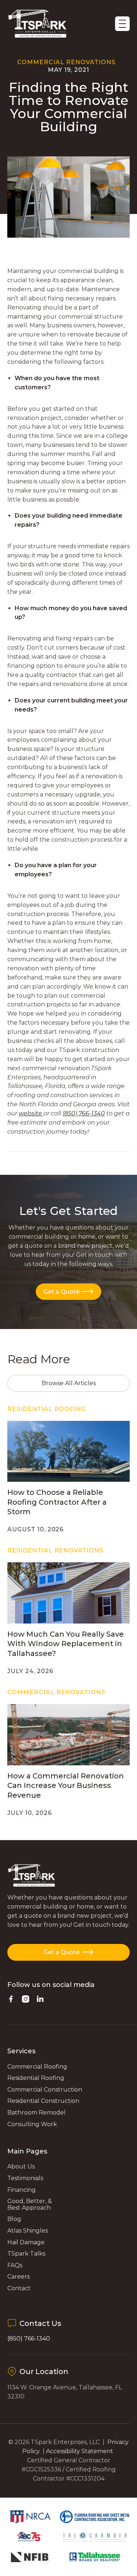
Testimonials (25, 2178)
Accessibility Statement (80, 2451)
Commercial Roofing (37, 2067)
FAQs (15, 2265)
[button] (122, 24)
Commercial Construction (45, 2090)
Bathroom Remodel (37, 2113)
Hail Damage (26, 2242)
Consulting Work (32, 2124)
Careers (18, 2277)
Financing (22, 2190)
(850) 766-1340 (29, 2339)
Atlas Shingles (28, 2231)
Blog (14, 2219)
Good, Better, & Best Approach (30, 2204)
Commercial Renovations (66, 62)
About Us (21, 2166)
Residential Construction (43, 2101)
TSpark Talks (26, 2254)
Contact (19, 2288)
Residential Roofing (36, 2078)
